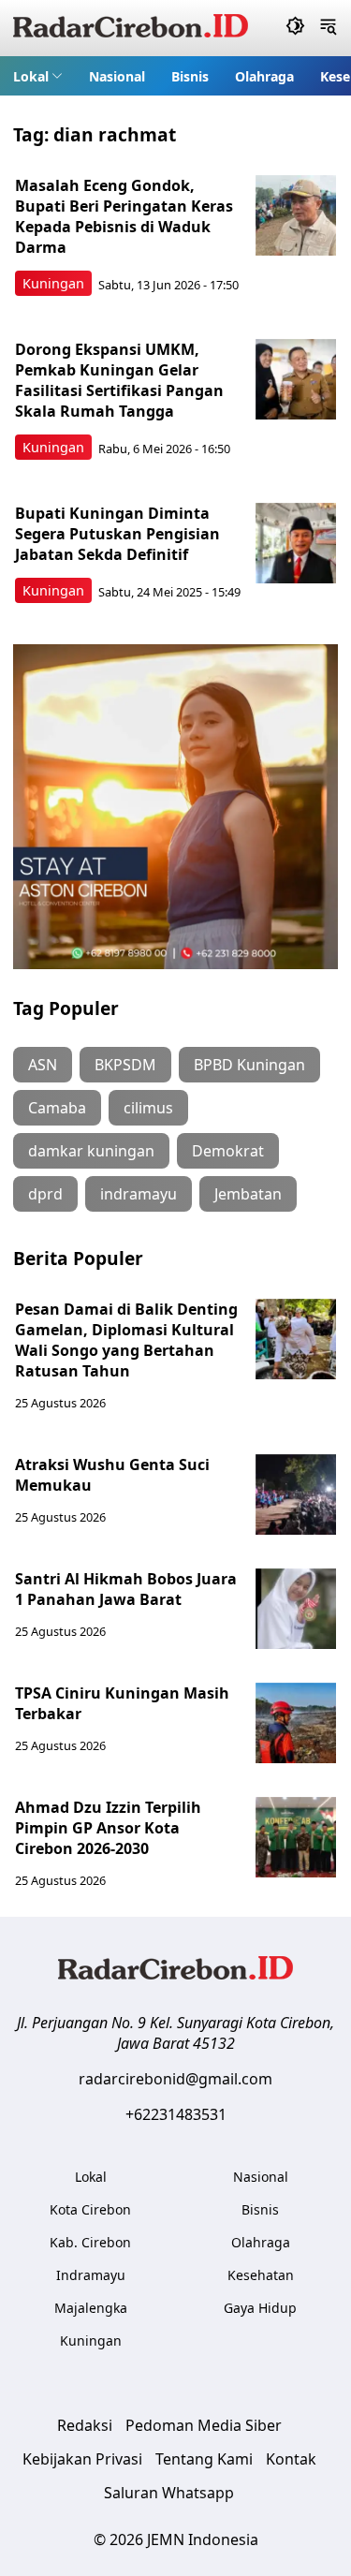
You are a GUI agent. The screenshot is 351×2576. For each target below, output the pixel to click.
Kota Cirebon (90, 2209)
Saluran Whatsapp (169, 2493)
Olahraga (264, 76)
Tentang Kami (204, 2459)
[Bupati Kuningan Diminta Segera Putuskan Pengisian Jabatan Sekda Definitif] (296, 543)
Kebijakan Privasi (82, 2459)
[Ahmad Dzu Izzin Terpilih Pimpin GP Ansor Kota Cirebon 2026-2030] (296, 1837)
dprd (45, 1194)
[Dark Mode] (295, 28)
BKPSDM (125, 1065)
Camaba (57, 1108)
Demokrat (228, 1151)
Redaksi (85, 2425)
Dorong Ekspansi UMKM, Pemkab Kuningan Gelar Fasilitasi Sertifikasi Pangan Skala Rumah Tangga (119, 380)
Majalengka (91, 2308)
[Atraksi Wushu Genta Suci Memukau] (296, 1494)
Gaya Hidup (260, 2308)
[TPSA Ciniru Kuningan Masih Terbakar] (296, 1723)
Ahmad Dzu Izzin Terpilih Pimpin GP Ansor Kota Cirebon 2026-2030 (108, 1828)
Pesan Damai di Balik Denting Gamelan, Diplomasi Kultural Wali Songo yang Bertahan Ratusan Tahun (126, 1340)
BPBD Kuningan (249, 1065)
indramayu (139, 1194)
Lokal (31, 76)
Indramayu (91, 2275)
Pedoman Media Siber (204, 2425)
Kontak (291, 2459)
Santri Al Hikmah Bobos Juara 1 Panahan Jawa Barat (126, 1589)
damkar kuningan (91, 1151)
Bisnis (190, 76)
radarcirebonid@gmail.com (175, 2079)
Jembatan (248, 1194)
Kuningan (53, 283)
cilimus (148, 1108)
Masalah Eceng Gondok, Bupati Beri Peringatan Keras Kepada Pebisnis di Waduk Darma (124, 216)
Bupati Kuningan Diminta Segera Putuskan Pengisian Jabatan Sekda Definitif (117, 534)
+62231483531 (176, 2114)
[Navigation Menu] (328, 28)
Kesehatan (261, 2275)
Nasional (117, 76)
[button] (38, 76)
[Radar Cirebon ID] (131, 28)
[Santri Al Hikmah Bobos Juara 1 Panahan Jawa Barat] (296, 1609)
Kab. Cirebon (90, 2242)
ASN (43, 1065)
